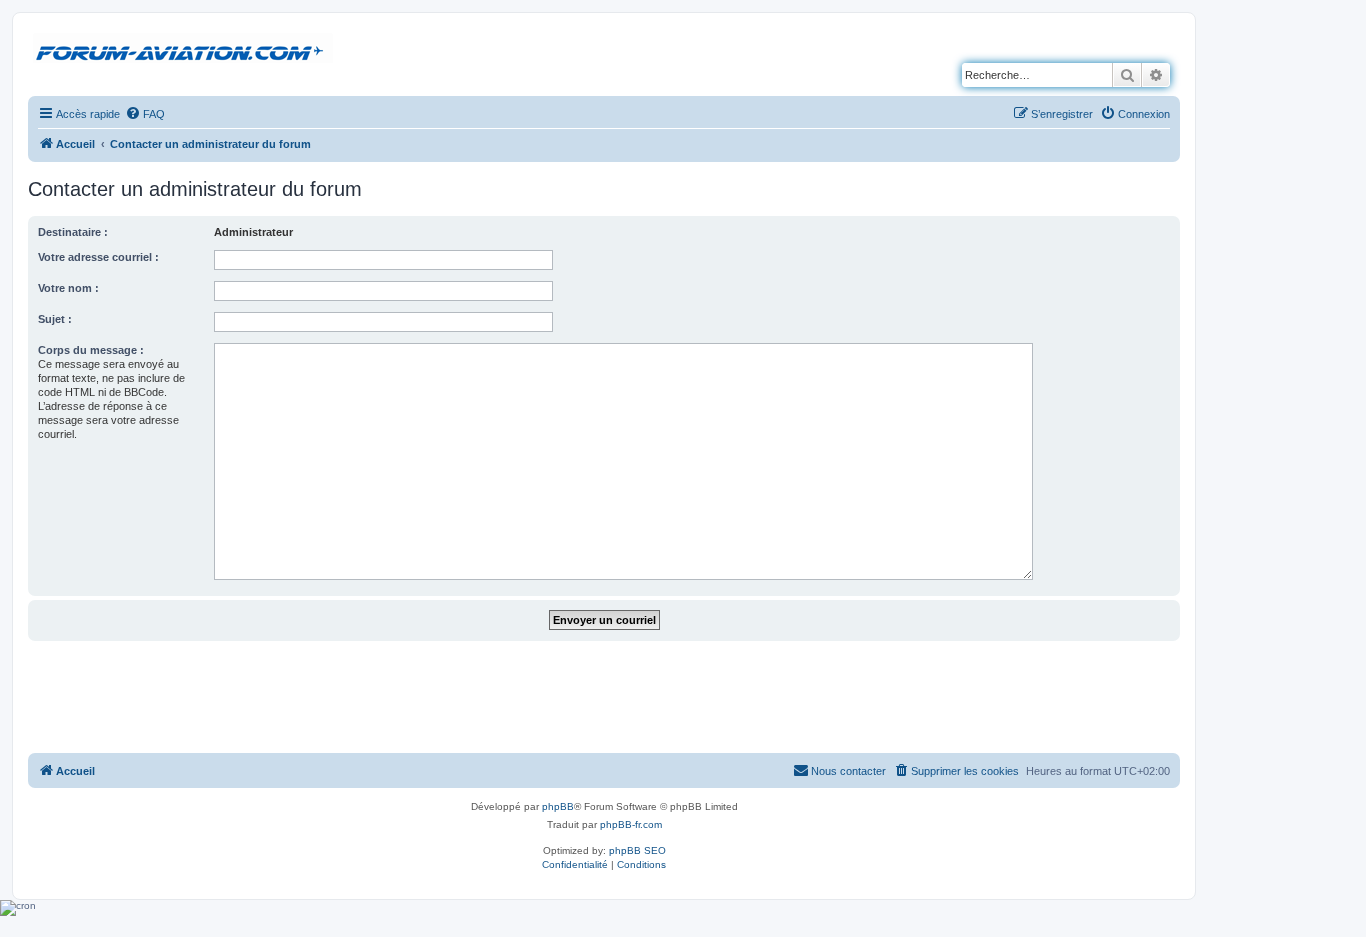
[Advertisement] (604, 696)
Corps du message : (91, 350)
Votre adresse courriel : (98, 257)
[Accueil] (183, 49)
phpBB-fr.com (631, 824)
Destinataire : (73, 232)
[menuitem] (145, 114)
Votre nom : (68, 288)
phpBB (558, 806)
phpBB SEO (637, 850)
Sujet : (55, 319)
